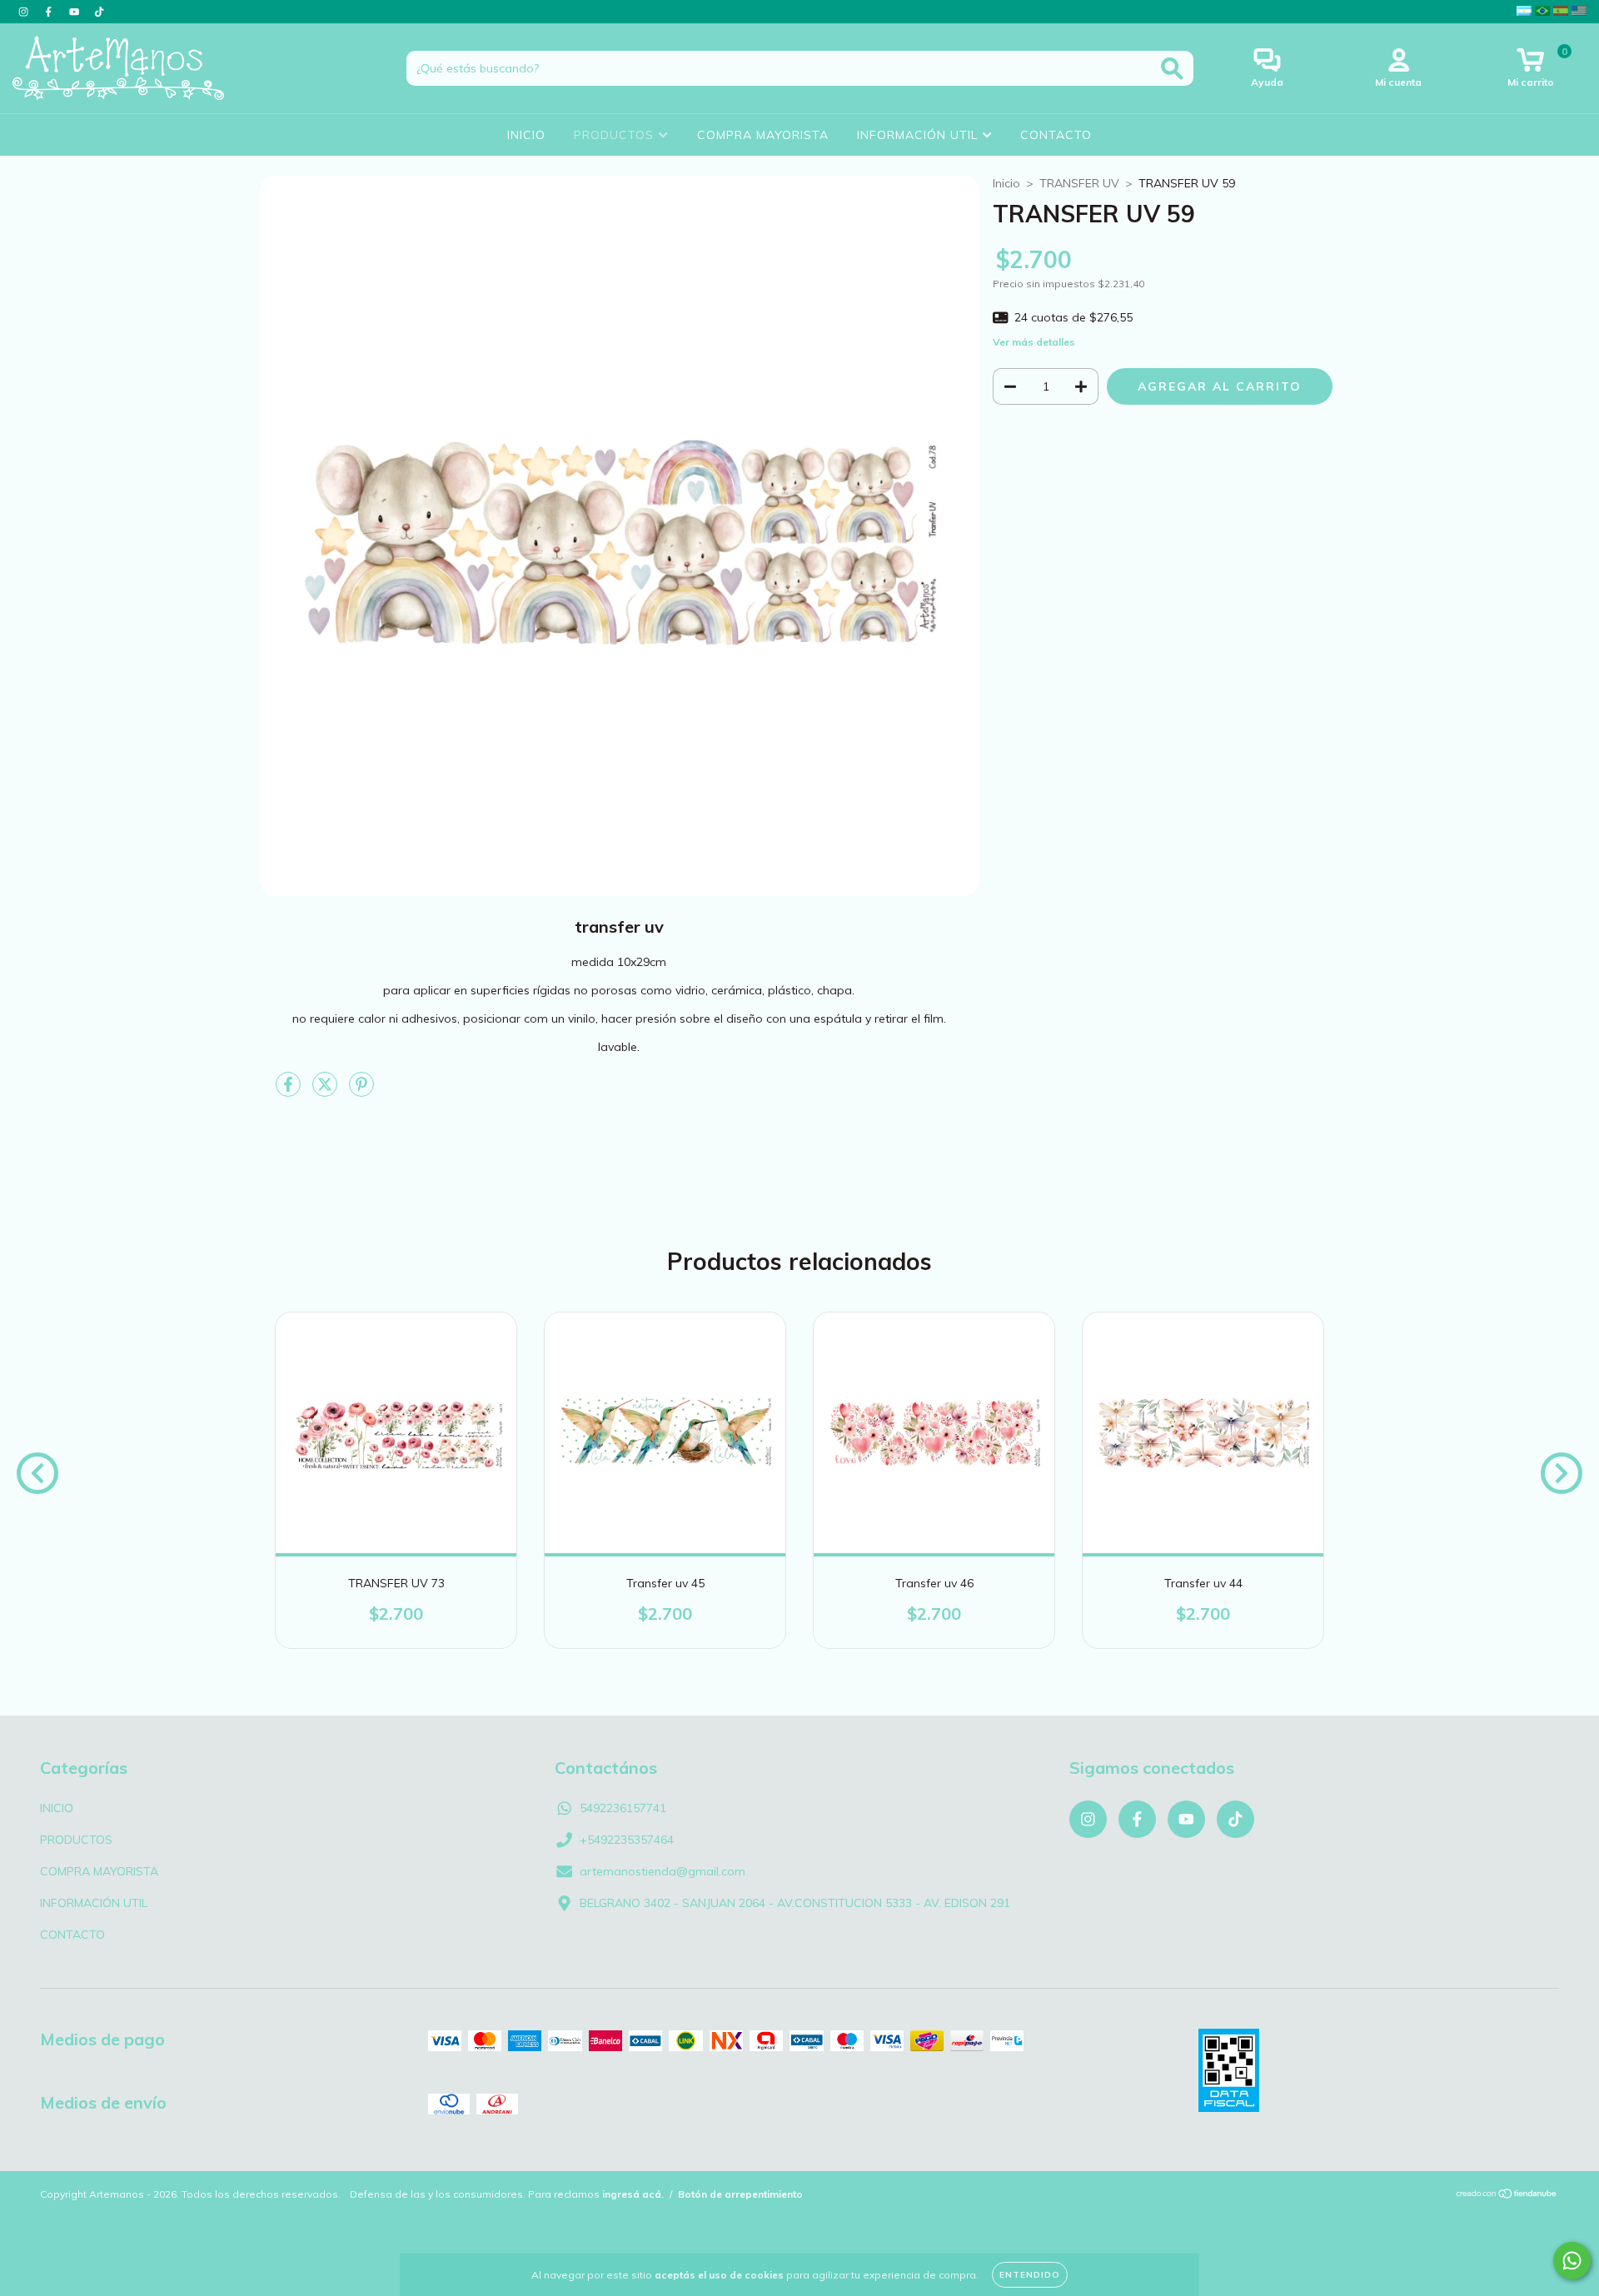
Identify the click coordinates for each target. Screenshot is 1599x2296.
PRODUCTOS (616, 135)
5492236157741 (623, 1808)
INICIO (526, 135)
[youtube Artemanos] (76, 12)
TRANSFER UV (1079, 183)
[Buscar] (1172, 69)
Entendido (1030, 2275)
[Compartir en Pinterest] (361, 1091)
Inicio (1006, 183)
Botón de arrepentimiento (740, 2194)
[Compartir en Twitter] (326, 1091)
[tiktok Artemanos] (99, 12)
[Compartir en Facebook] (290, 1091)
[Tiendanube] (1507, 2196)
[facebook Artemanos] (50, 12)
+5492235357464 (627, 1840)
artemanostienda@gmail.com (663, 1871)
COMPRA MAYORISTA (763, 135)
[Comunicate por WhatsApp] (1572, 2261)
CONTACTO (1056, 135)
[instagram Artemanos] (25, 12)
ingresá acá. (633, 2194)
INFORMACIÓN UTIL (919, 135)
